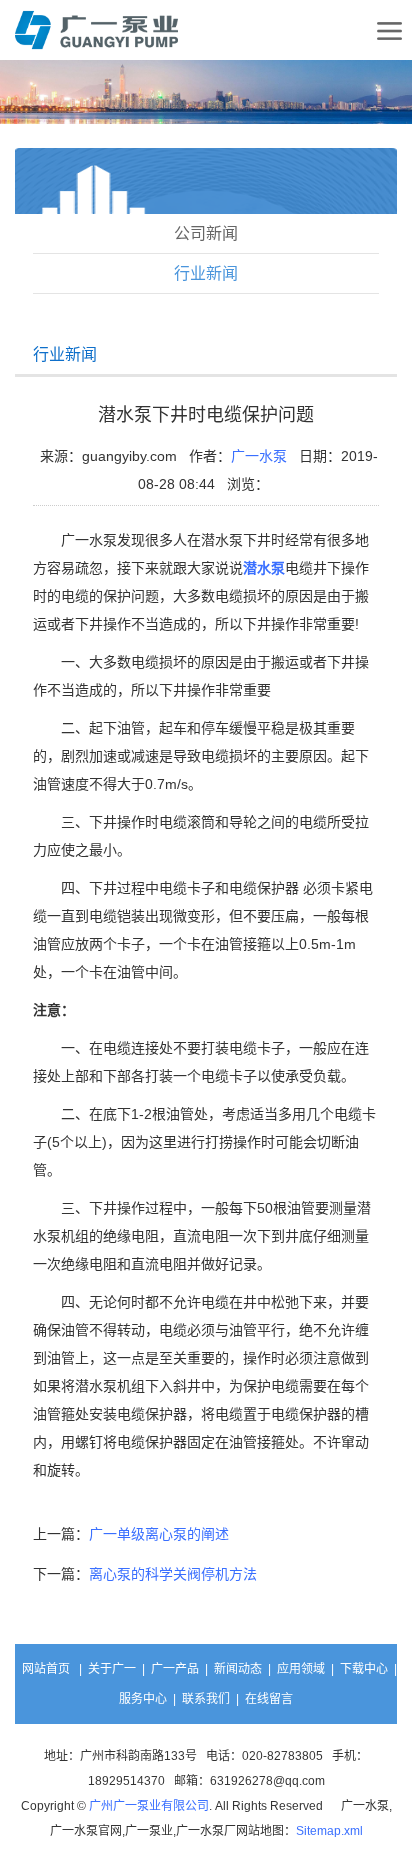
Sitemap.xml (329, 1831)
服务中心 (143, 1699)
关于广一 (112, 1669)
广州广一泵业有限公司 (149, 1806)
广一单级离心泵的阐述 (159, 1534)
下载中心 (364, 1669)
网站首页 (46, 1669)
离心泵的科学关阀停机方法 (173, 1574)
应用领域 (301, 1669)
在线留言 (269, 1699)
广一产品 (175, 1669)
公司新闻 (206, 233)
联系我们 (206, 1699)
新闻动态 (238, 1669)
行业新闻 (206, 273)
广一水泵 (259, 456)
